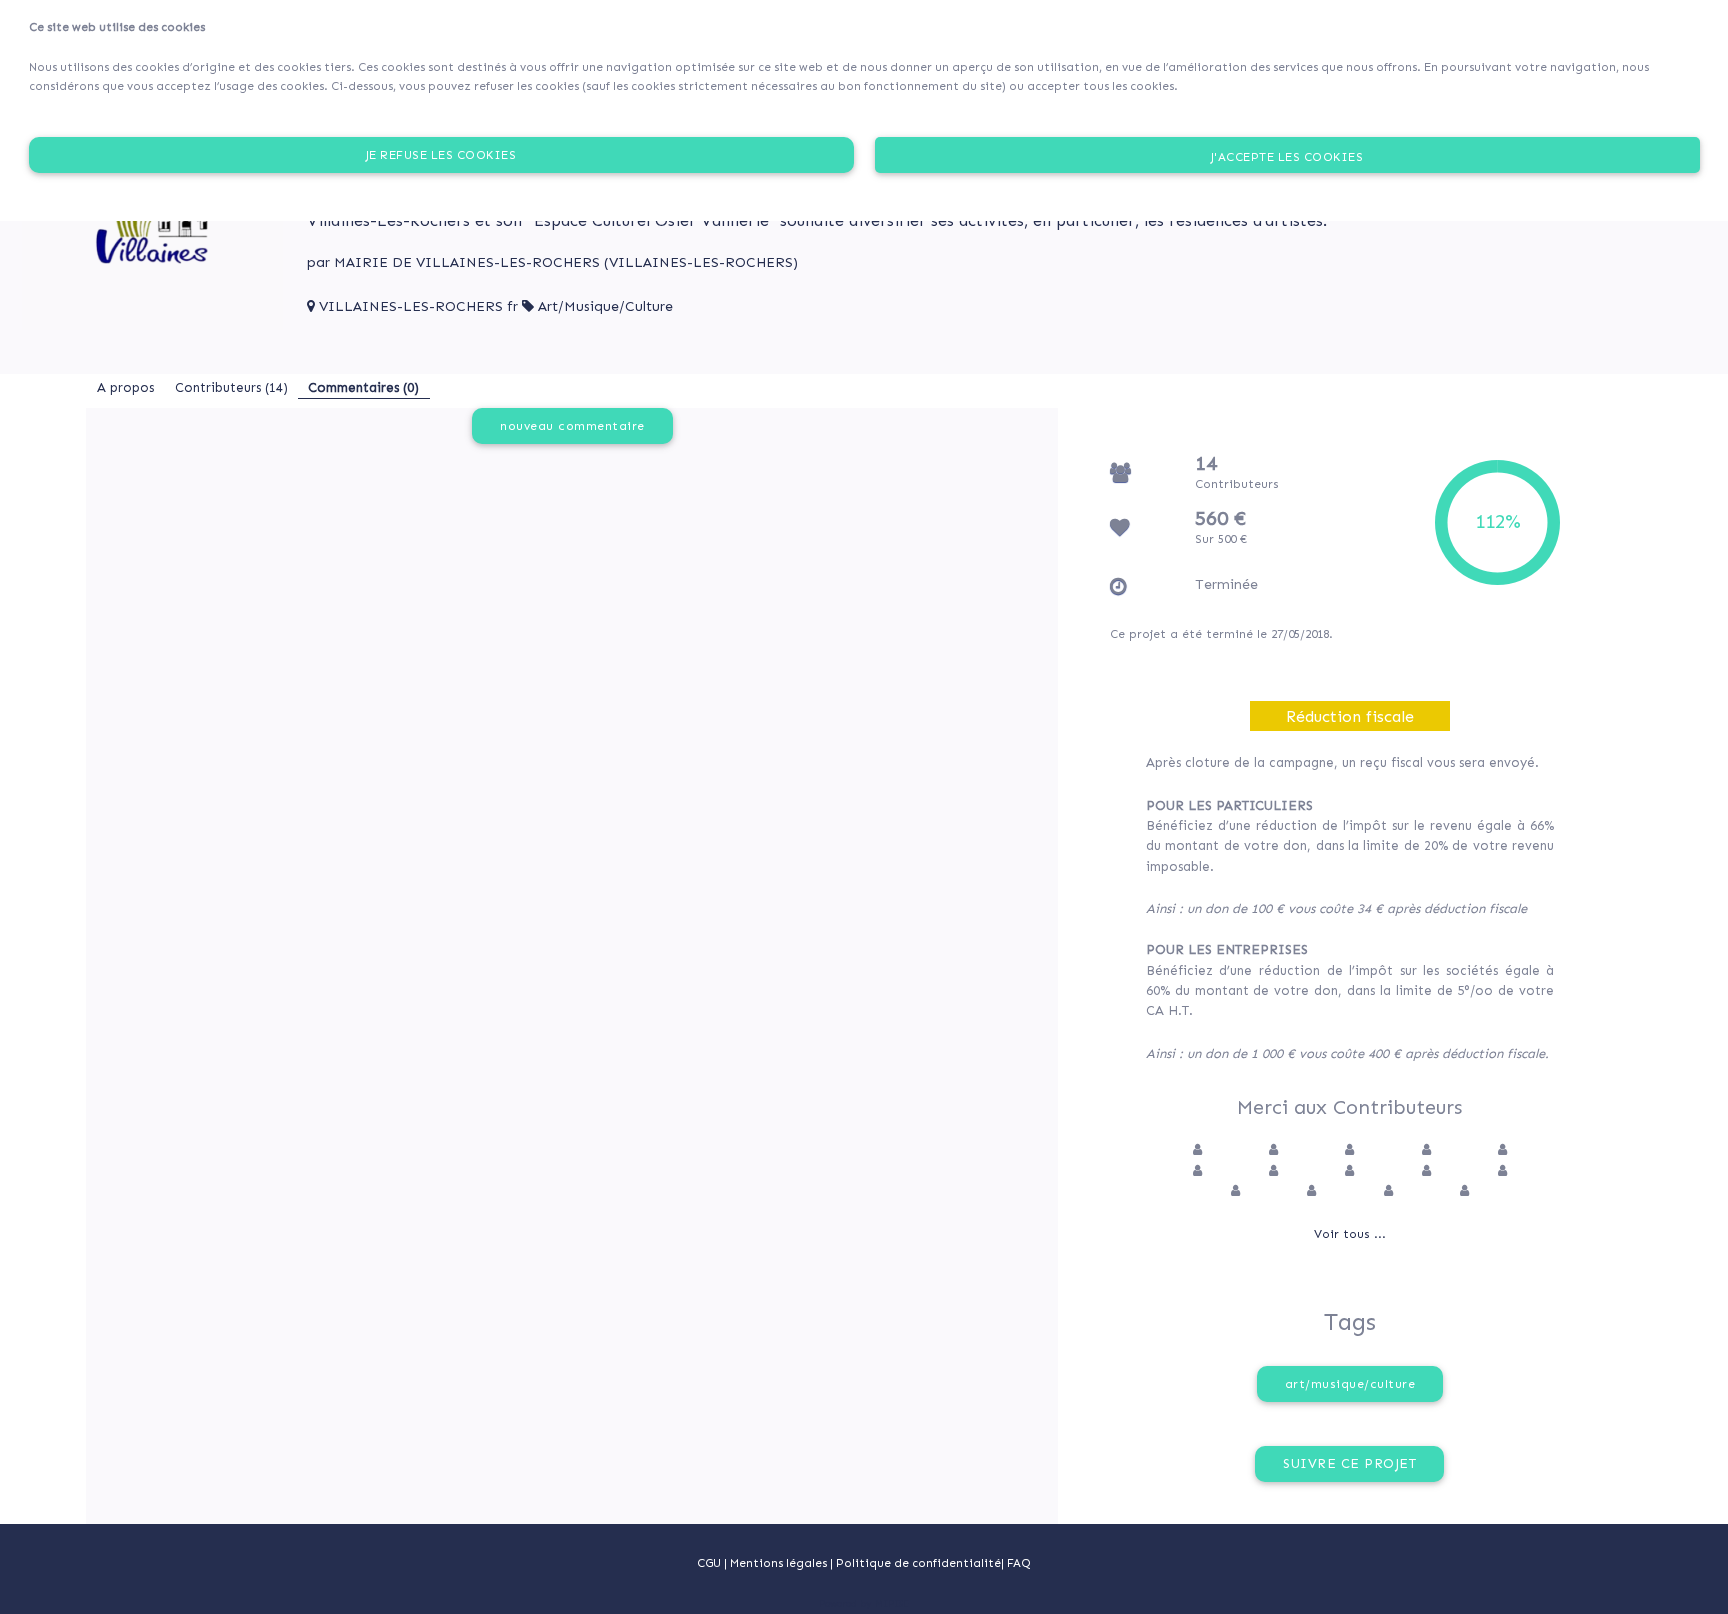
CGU (709, 1563)
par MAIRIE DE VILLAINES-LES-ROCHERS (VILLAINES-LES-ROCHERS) (552, 262)
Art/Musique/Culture (605, 306)
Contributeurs (231, 387)
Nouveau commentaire (572, 426)
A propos (125, 387)
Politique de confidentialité (918, 1563)
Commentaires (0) (363, 387)
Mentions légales (780, 1563)
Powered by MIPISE (864, 1604)
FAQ (1019, 1563)
